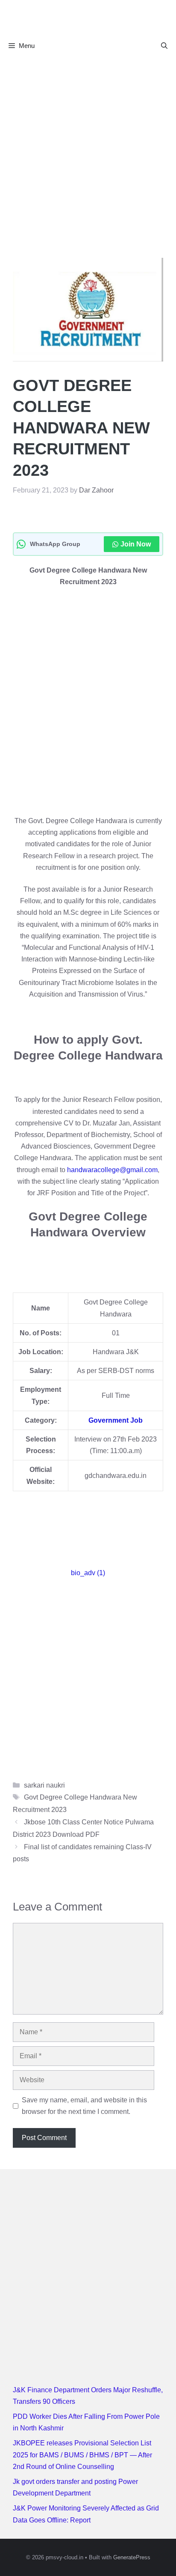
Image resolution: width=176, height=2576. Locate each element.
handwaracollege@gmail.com (112, 1170)
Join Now (136, 544)
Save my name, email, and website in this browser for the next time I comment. (84, 2106)
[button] (164, 46)
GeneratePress (132, 2557)
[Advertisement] (88, 149)
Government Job (116, 1420)
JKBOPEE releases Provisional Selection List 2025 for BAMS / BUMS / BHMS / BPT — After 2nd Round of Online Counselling (82, 2455)
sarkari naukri (44, 1785)
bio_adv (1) (88, 1573)
